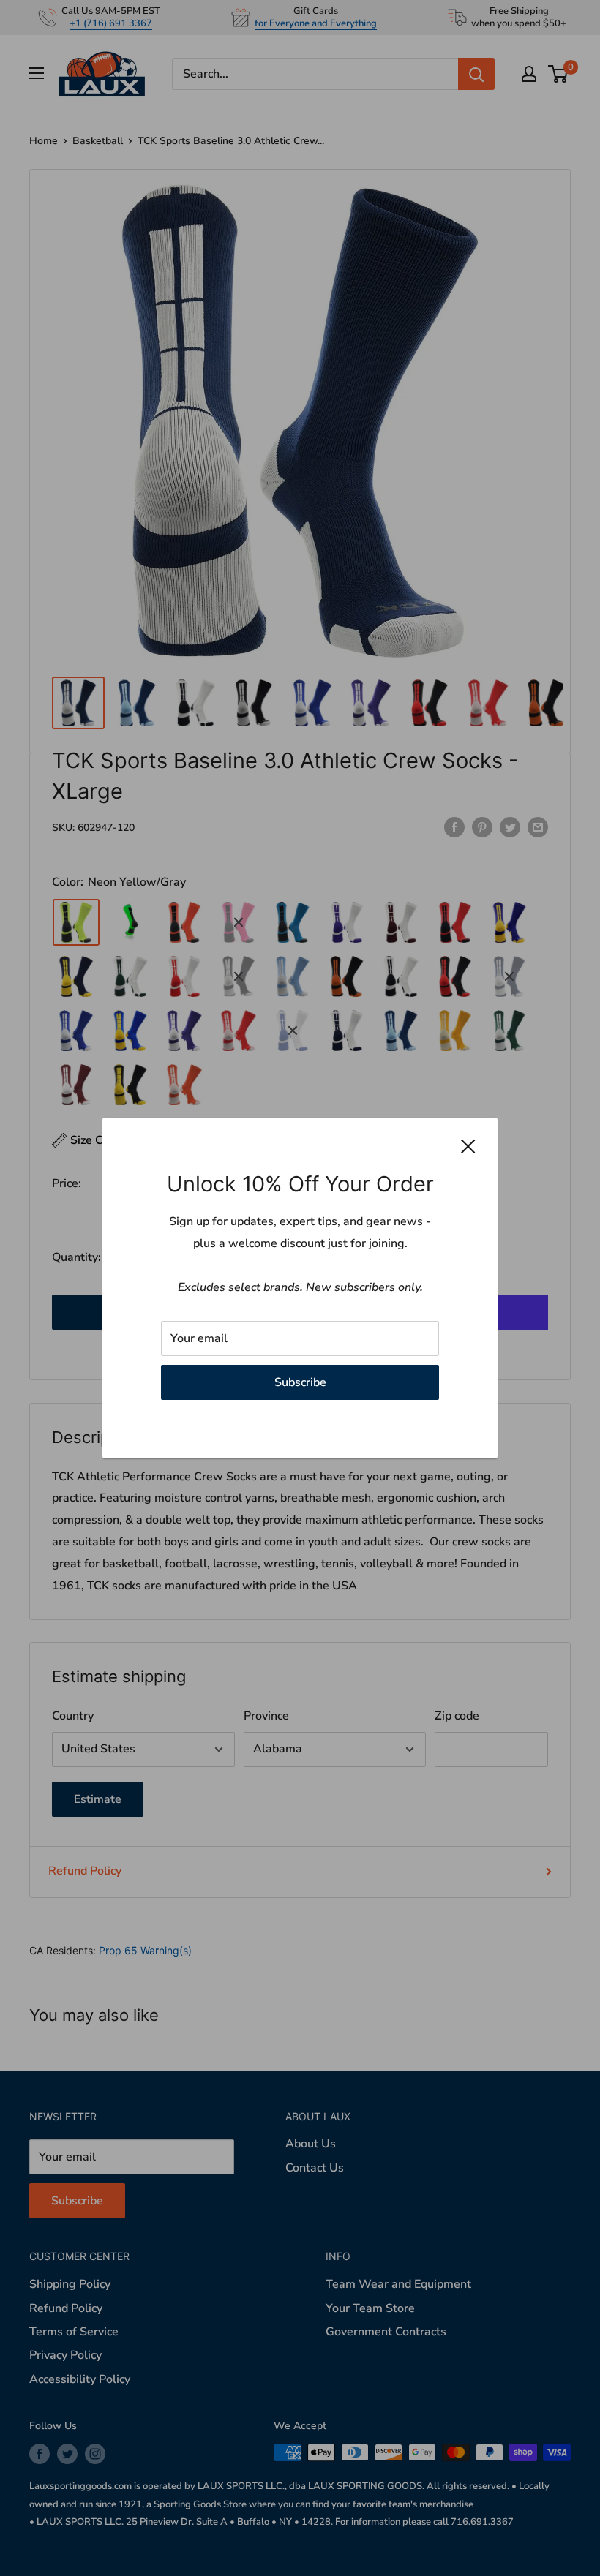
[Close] (468, 1146)
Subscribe (300, 1382)
